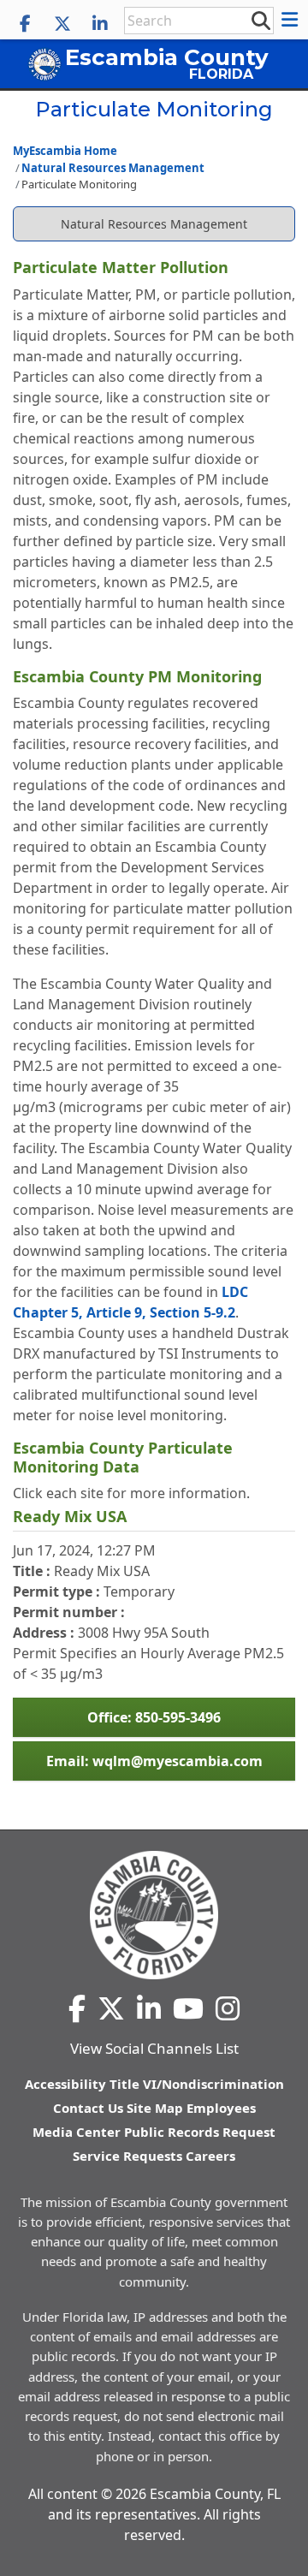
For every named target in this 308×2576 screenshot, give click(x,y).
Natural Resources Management (113, 168)
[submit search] (260, 20)
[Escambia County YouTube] (188, 2008)
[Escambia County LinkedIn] (100, 24)
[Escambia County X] (62, 24)
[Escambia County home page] (154, 1915)
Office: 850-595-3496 (154, 1717)
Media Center (77, 2132)
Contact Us (88, 2108)
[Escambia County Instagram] (228, 2008)
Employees (221, 2108)
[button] (292, 20)
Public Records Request (200, 2132)
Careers (210, 2156)
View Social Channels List (154, 2048)
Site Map (155, 2108)
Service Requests (127, 2156)
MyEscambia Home (65, 151)
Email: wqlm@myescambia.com (154, 1761)
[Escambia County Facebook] (25, 24)
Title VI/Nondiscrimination (197, 2084)
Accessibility (65, 2084)
